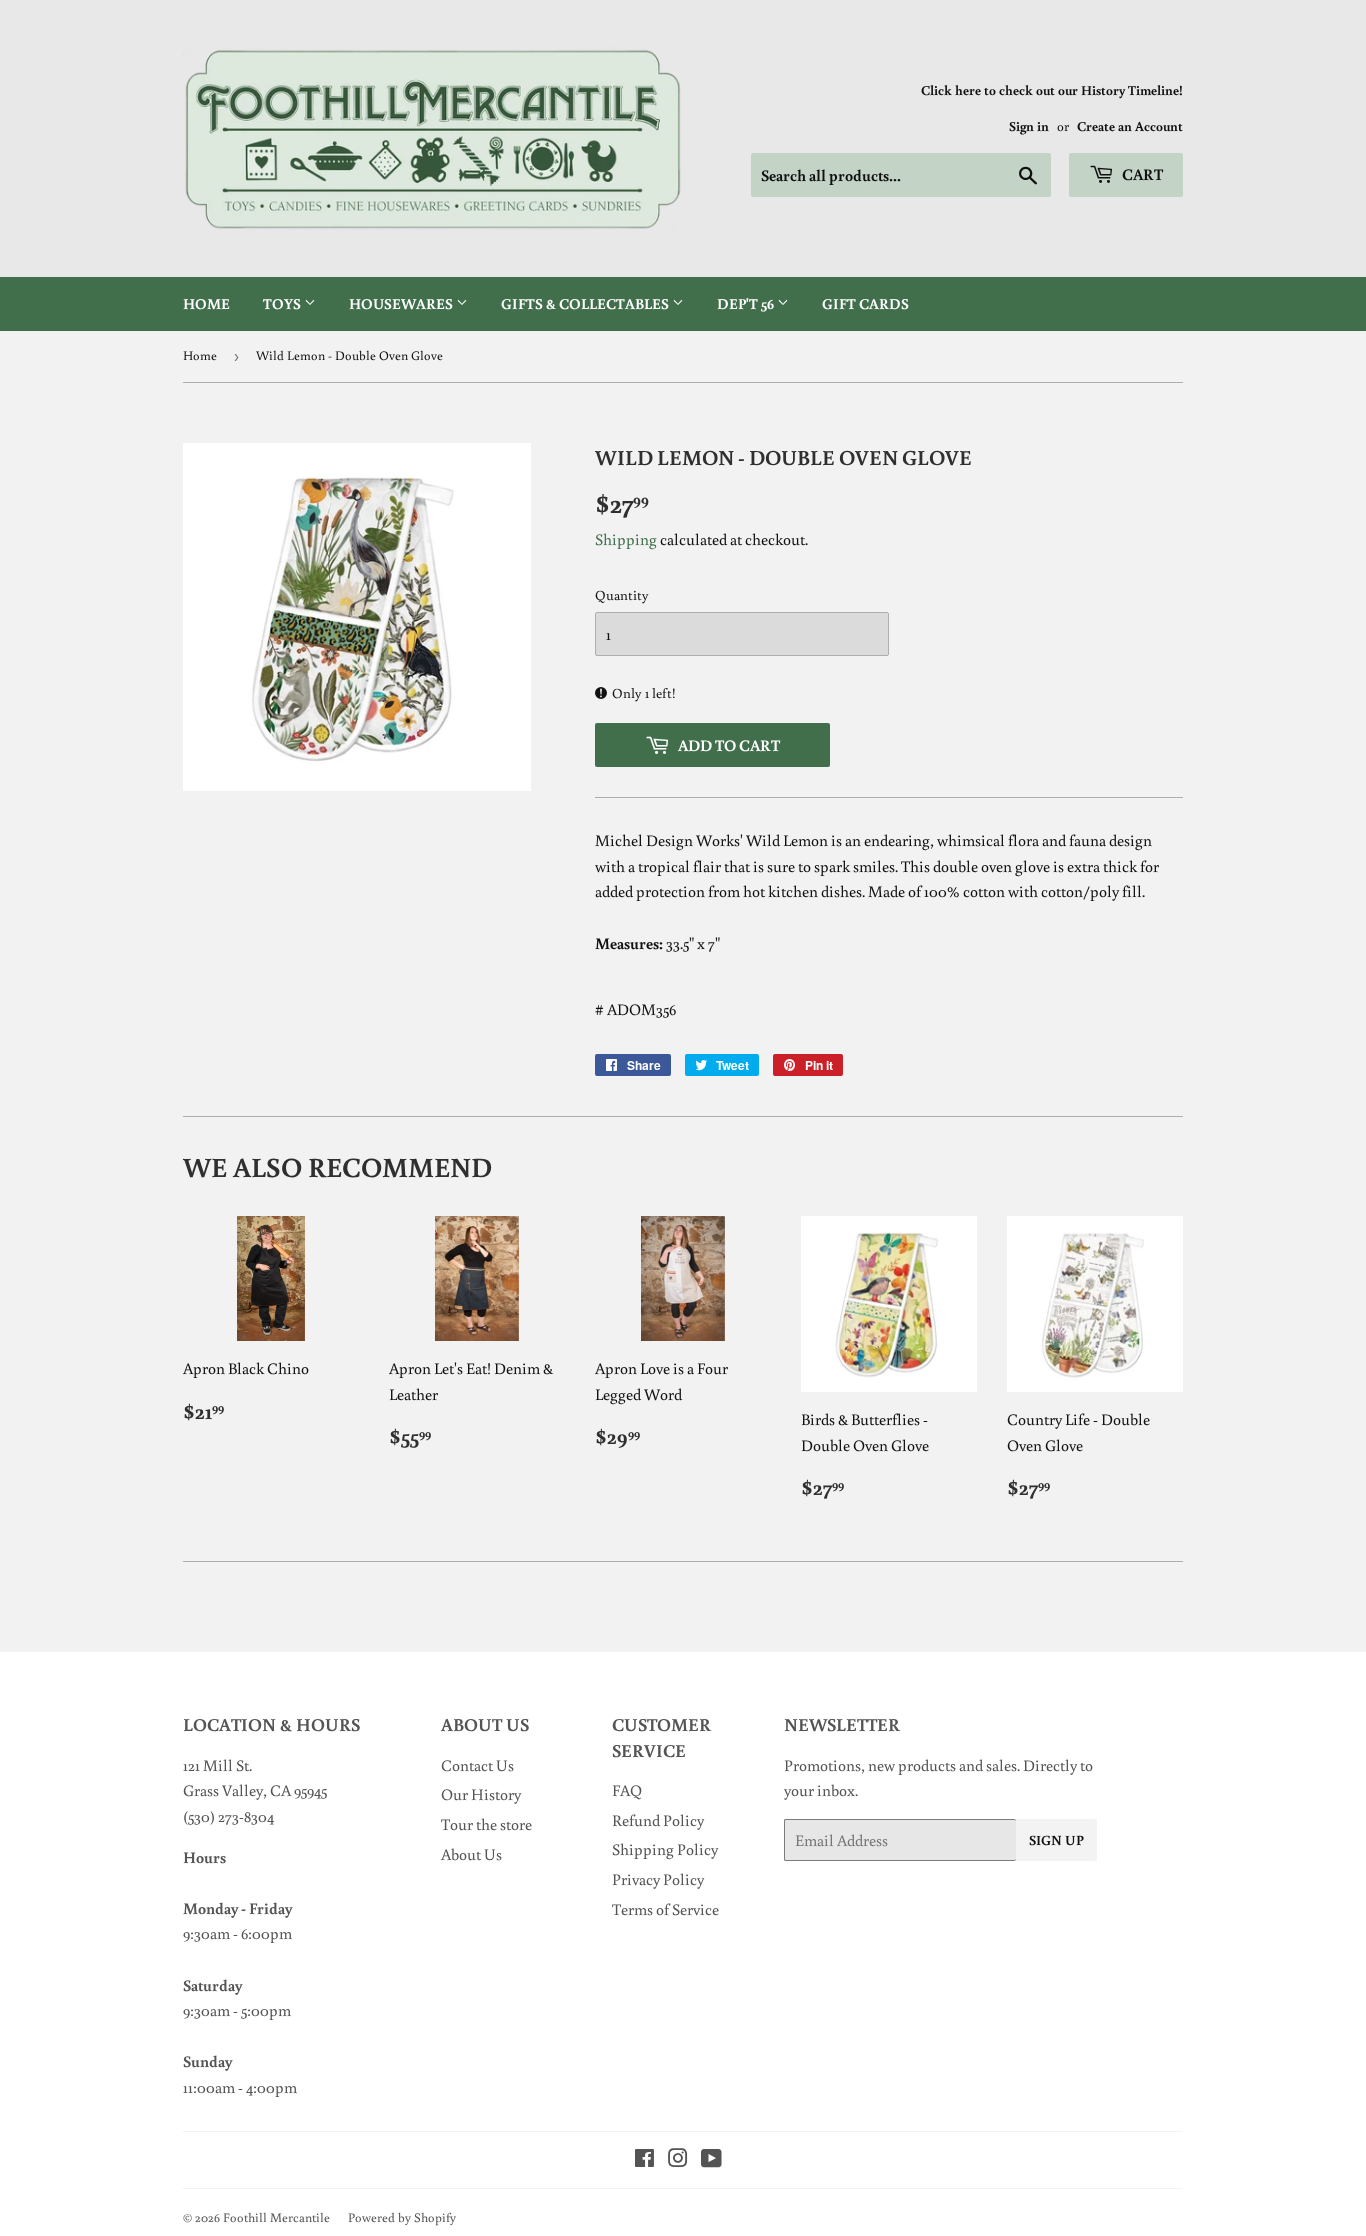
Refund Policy (658, 1820)
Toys (283, 303)
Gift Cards (865, 303)
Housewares (402, 303)
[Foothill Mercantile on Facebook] (644, 2160)
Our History (481, 1794)
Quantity (622, 595)
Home (206, 303)
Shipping (626, 539)
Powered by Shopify (402, 2217)
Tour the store (486, 1824)
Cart (1141, 174)
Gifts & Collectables (586, 303)
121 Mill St (216, 1765)
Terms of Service (665, 1909)
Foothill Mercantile (276, 2217)
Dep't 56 (747, 303)
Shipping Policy (665, 1849)
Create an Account (1130, 126)
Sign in (1029, 126)
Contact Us (477, 1765)
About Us (471, 1854)
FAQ (627, 1790)
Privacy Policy (658, 1879)
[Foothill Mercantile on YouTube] (711, 2160)
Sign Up (1056, 1840)
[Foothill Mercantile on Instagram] (678, 2160)
